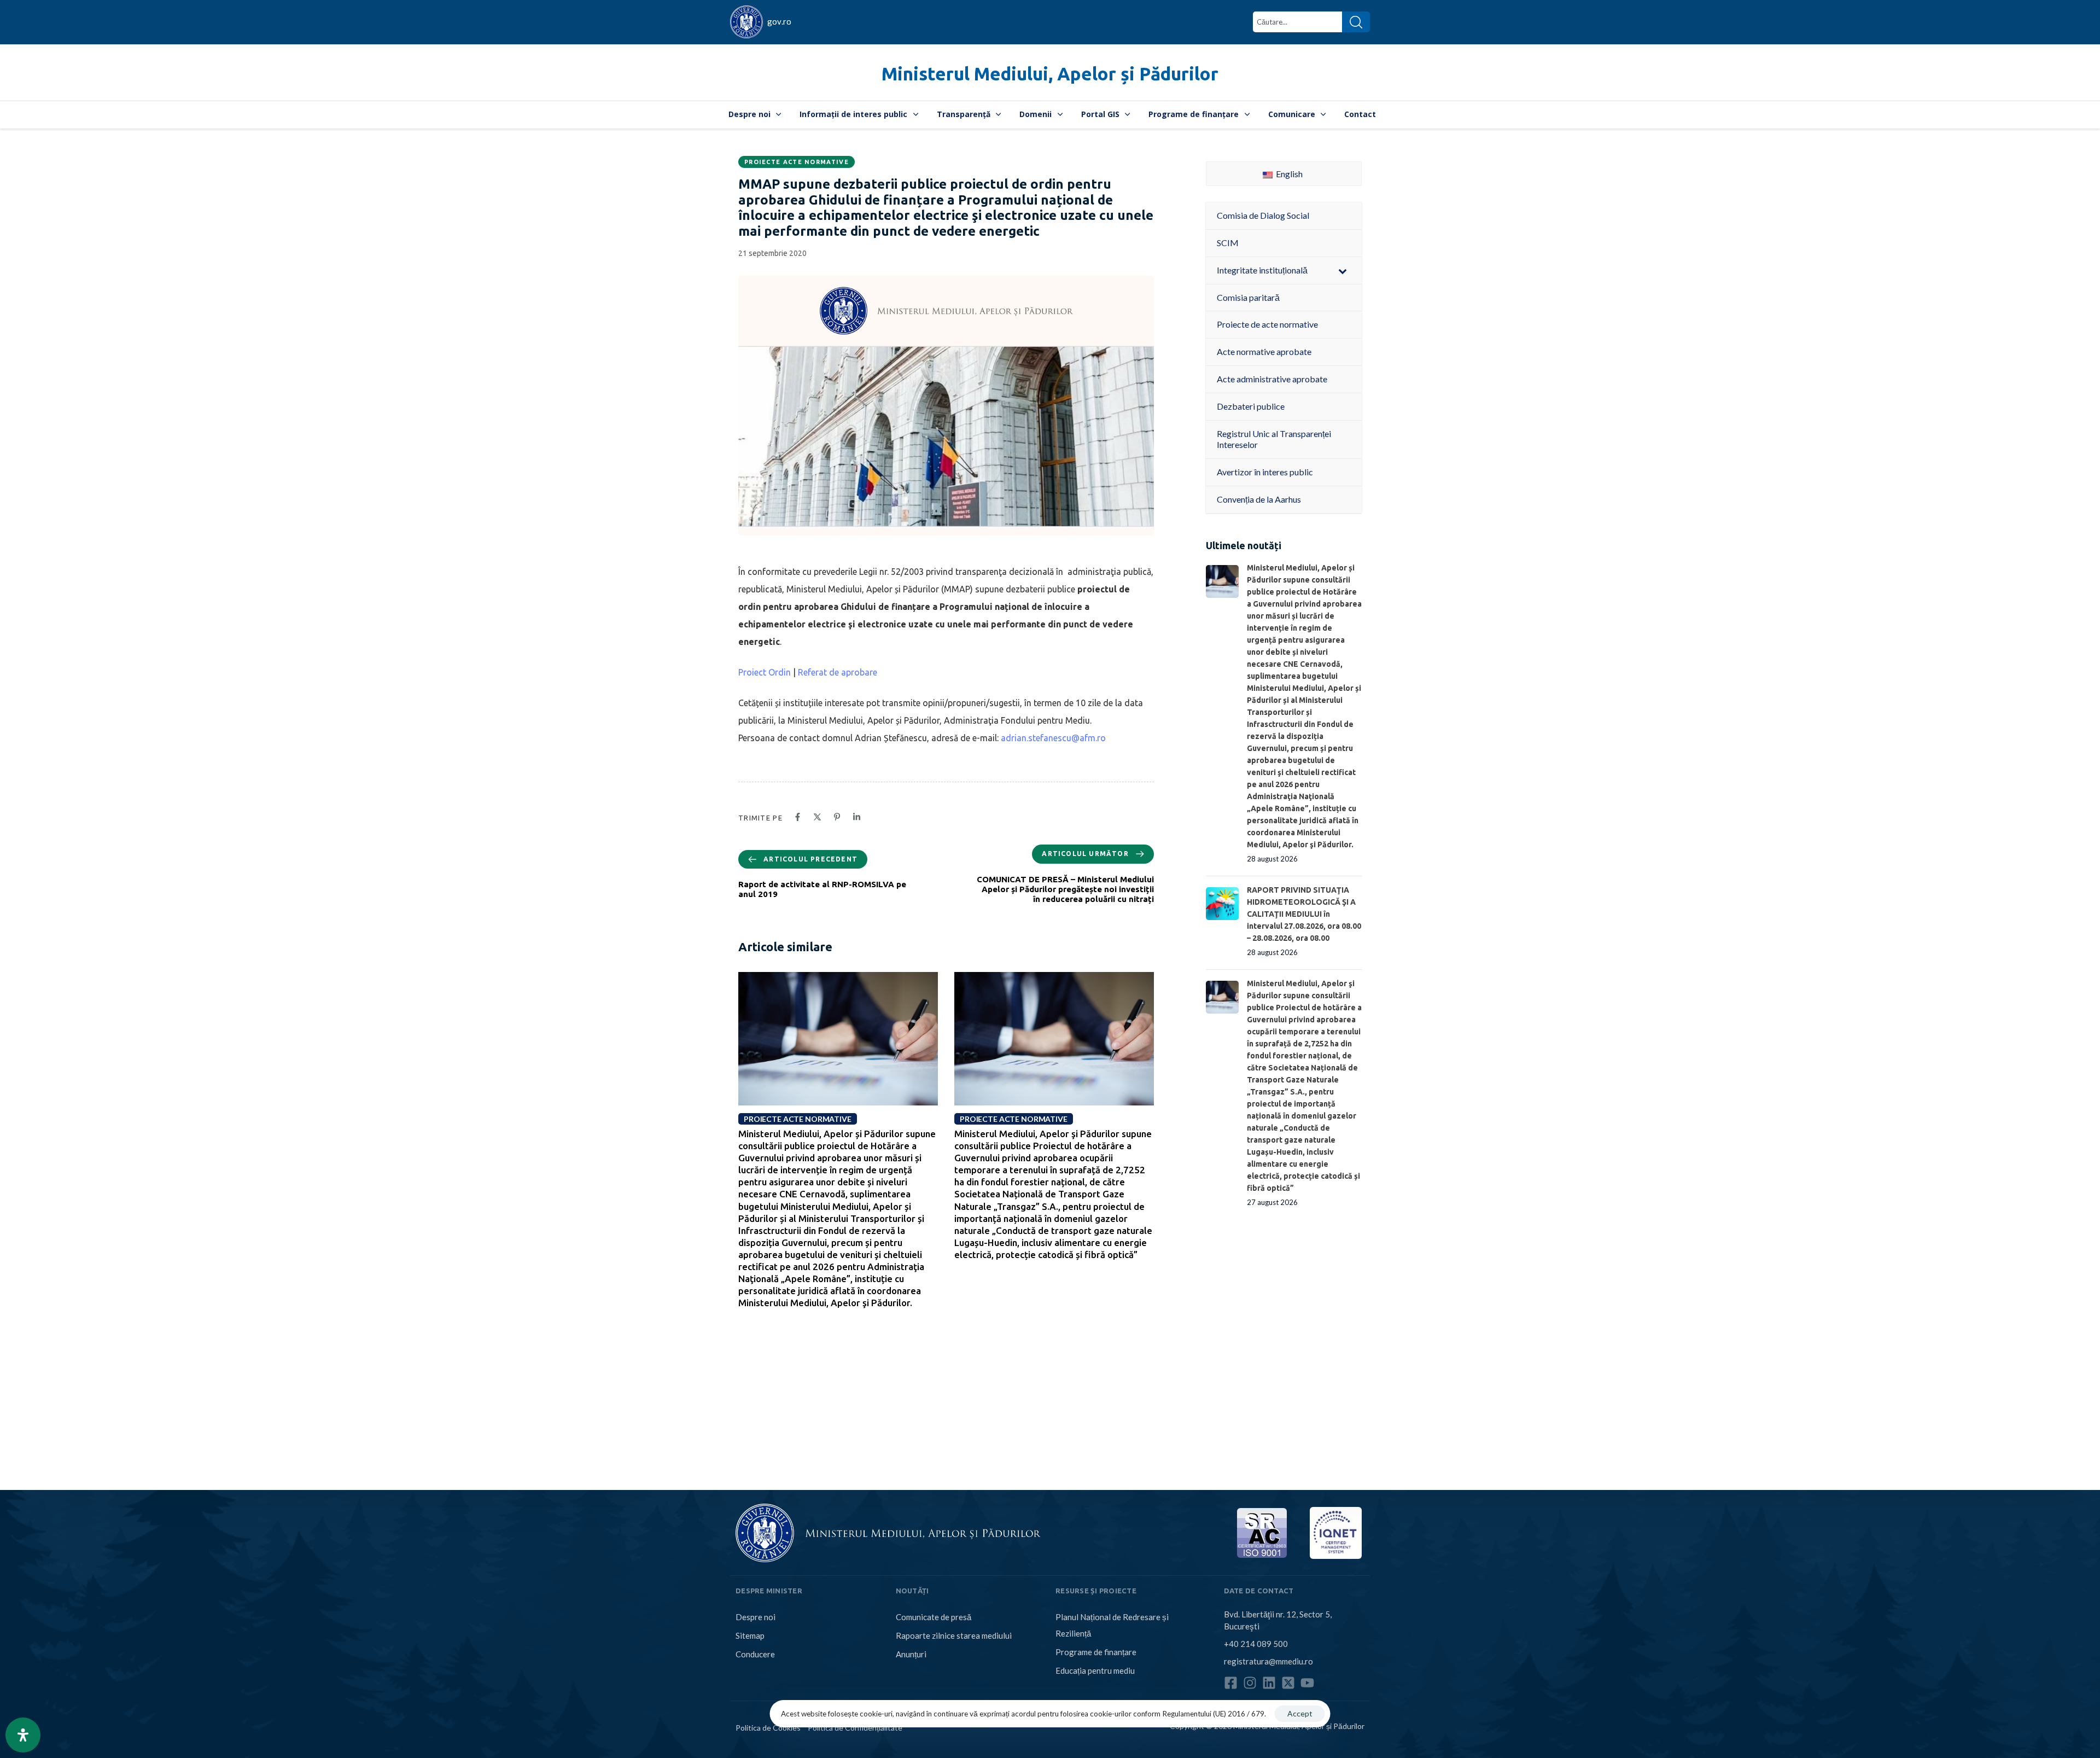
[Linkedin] (1269, 1683)
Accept (1300, 1713)
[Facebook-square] (1231, 1683)
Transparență (964, 114)
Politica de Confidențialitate (855, 1728)
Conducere (755, 1654)
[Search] (1356, 22)
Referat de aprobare (838, 672)
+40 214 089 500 (1256, 1644)
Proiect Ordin (765, 672)
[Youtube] (1307, 1683)
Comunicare (1292, 114)
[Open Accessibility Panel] (23, 1735)
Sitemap (750, 1635)
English (1288, 174)
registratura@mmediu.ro (1268, 1661)
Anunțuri (911, 1654)
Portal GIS (1100, 114)
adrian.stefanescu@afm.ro (1053, 738)
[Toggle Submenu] (1343, 270)
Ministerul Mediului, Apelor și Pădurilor (1050, 74)
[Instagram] (1250, 1683)
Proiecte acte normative (797, 162)
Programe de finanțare (1194, 114)
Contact (1360, 114)
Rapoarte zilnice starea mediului (954, 1635)
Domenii (1036, 114)
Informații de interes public (853, 114)
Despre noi (749, 114)
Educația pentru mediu (1095, 1670)
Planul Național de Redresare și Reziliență (1112, 1625)
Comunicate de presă (934, 1617)
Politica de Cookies (768, 1728)
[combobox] (1297, 22)
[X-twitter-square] (1288, 1683)
